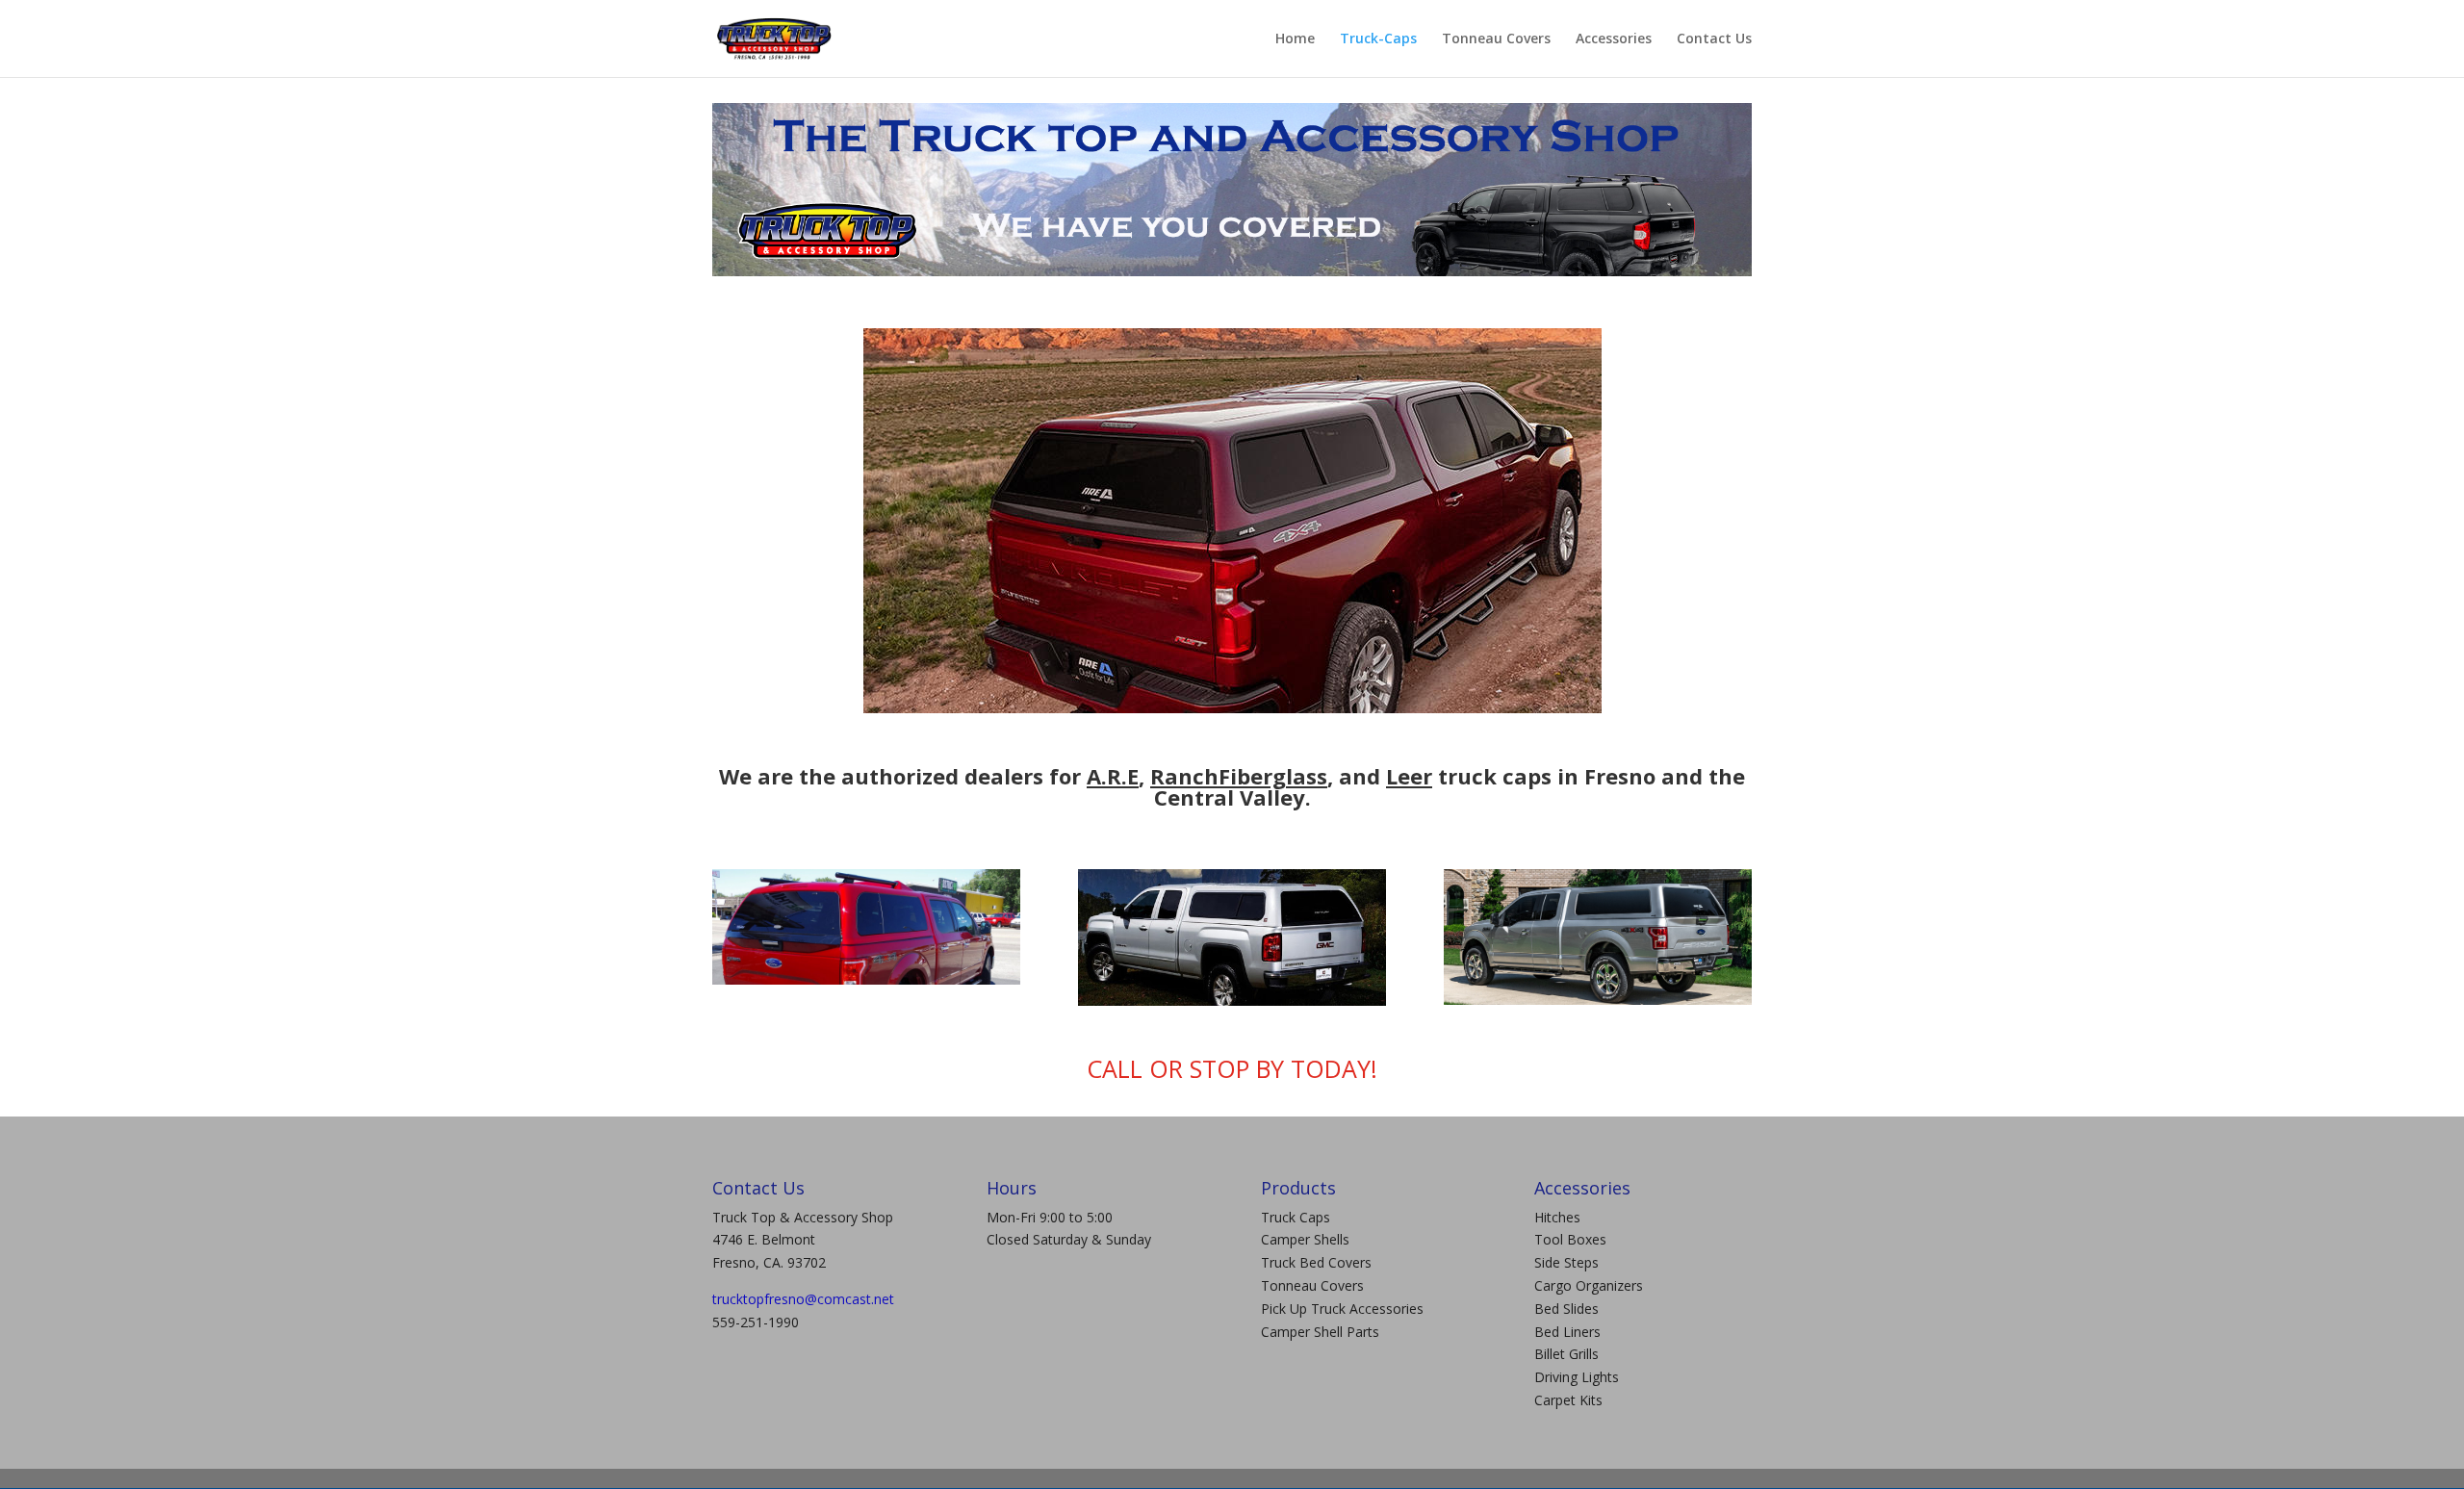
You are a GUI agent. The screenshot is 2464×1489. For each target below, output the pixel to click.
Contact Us (1714, 39)
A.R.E (1113, 776)
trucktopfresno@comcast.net (803, 1299)
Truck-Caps (1378, 39)
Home (1295, 39)
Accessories (1614, 39)
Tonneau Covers (1496, 39)
